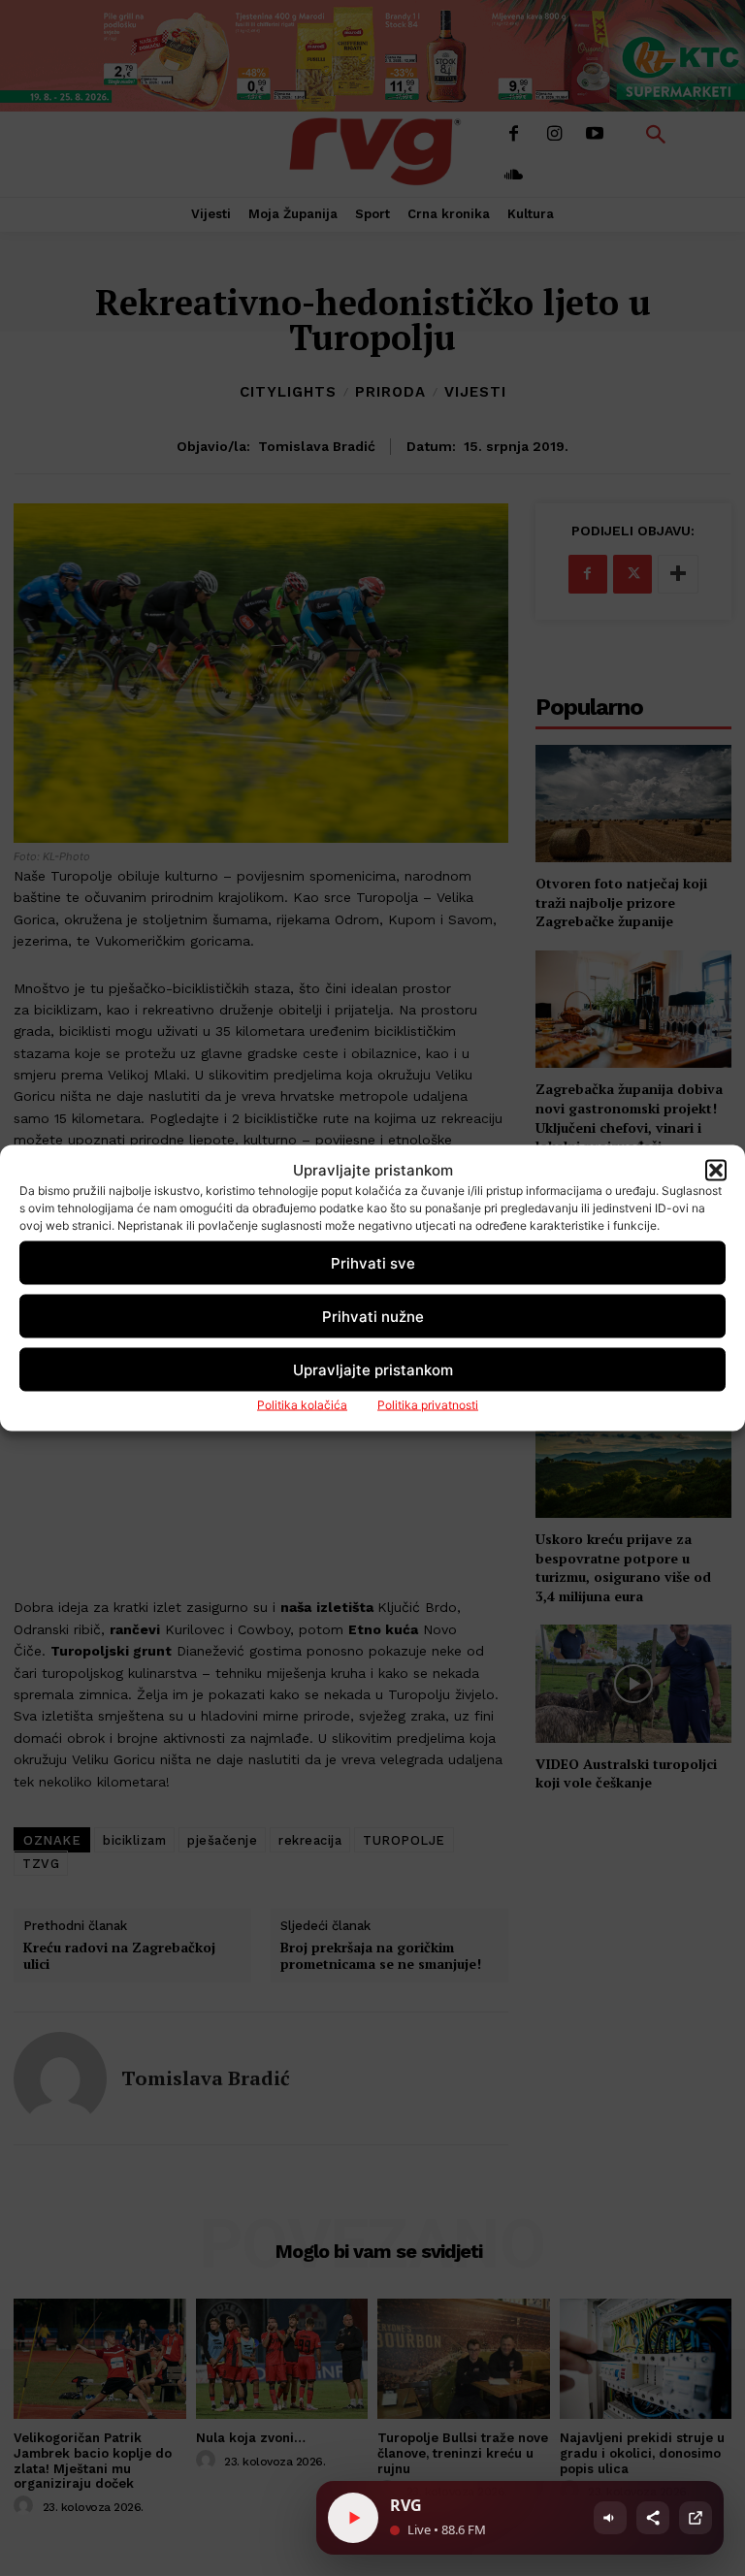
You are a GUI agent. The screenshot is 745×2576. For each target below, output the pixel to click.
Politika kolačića (302, 1405)
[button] (716, 1170)
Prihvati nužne (373, 1316)
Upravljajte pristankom (373, 1369)
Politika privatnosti (428, 1405)
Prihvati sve (373, 1262)
